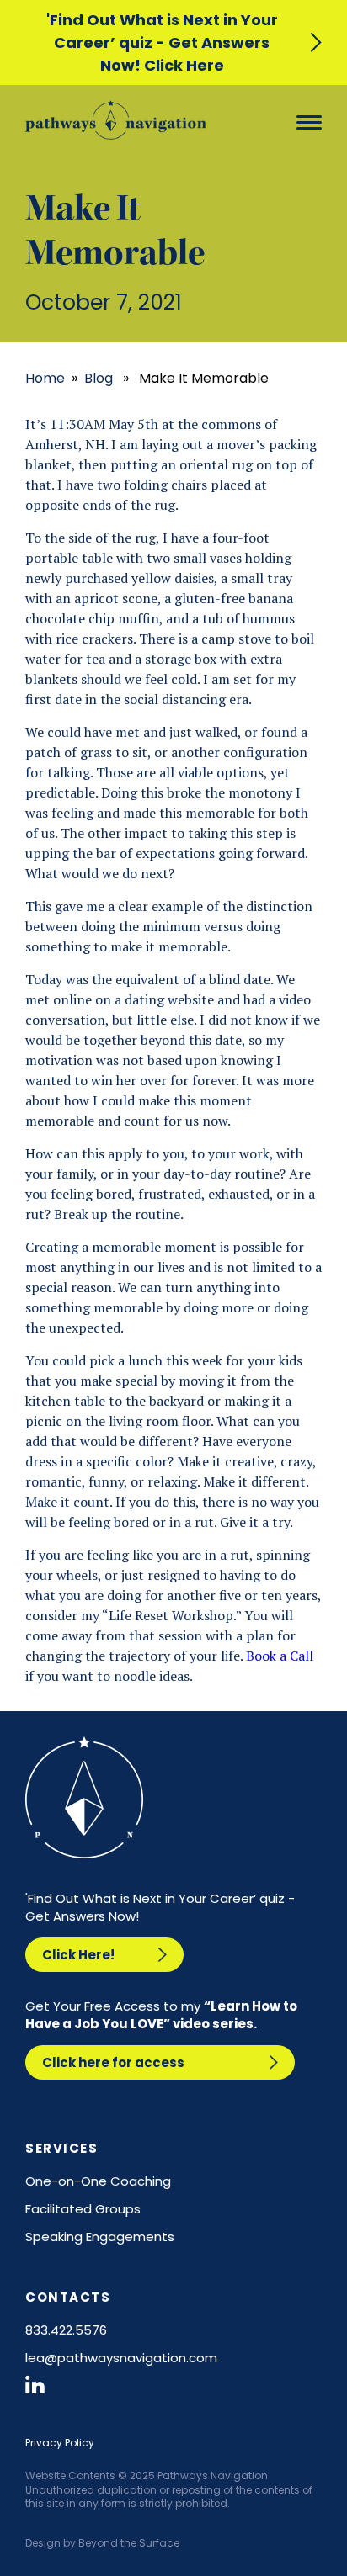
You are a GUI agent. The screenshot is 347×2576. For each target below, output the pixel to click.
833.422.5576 (66, 2330)
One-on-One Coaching (98, 2181)
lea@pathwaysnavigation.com (121, 2358)
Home (45, 378)
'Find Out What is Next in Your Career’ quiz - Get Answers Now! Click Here (162, 42)
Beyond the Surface (129, 2543)
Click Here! (78, 1955)
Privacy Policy (60, 2443)
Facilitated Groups (83, 2209)
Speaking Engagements (100, 2237)
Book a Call (280, 1656)
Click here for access (113, 2062)
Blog (99, 378)
